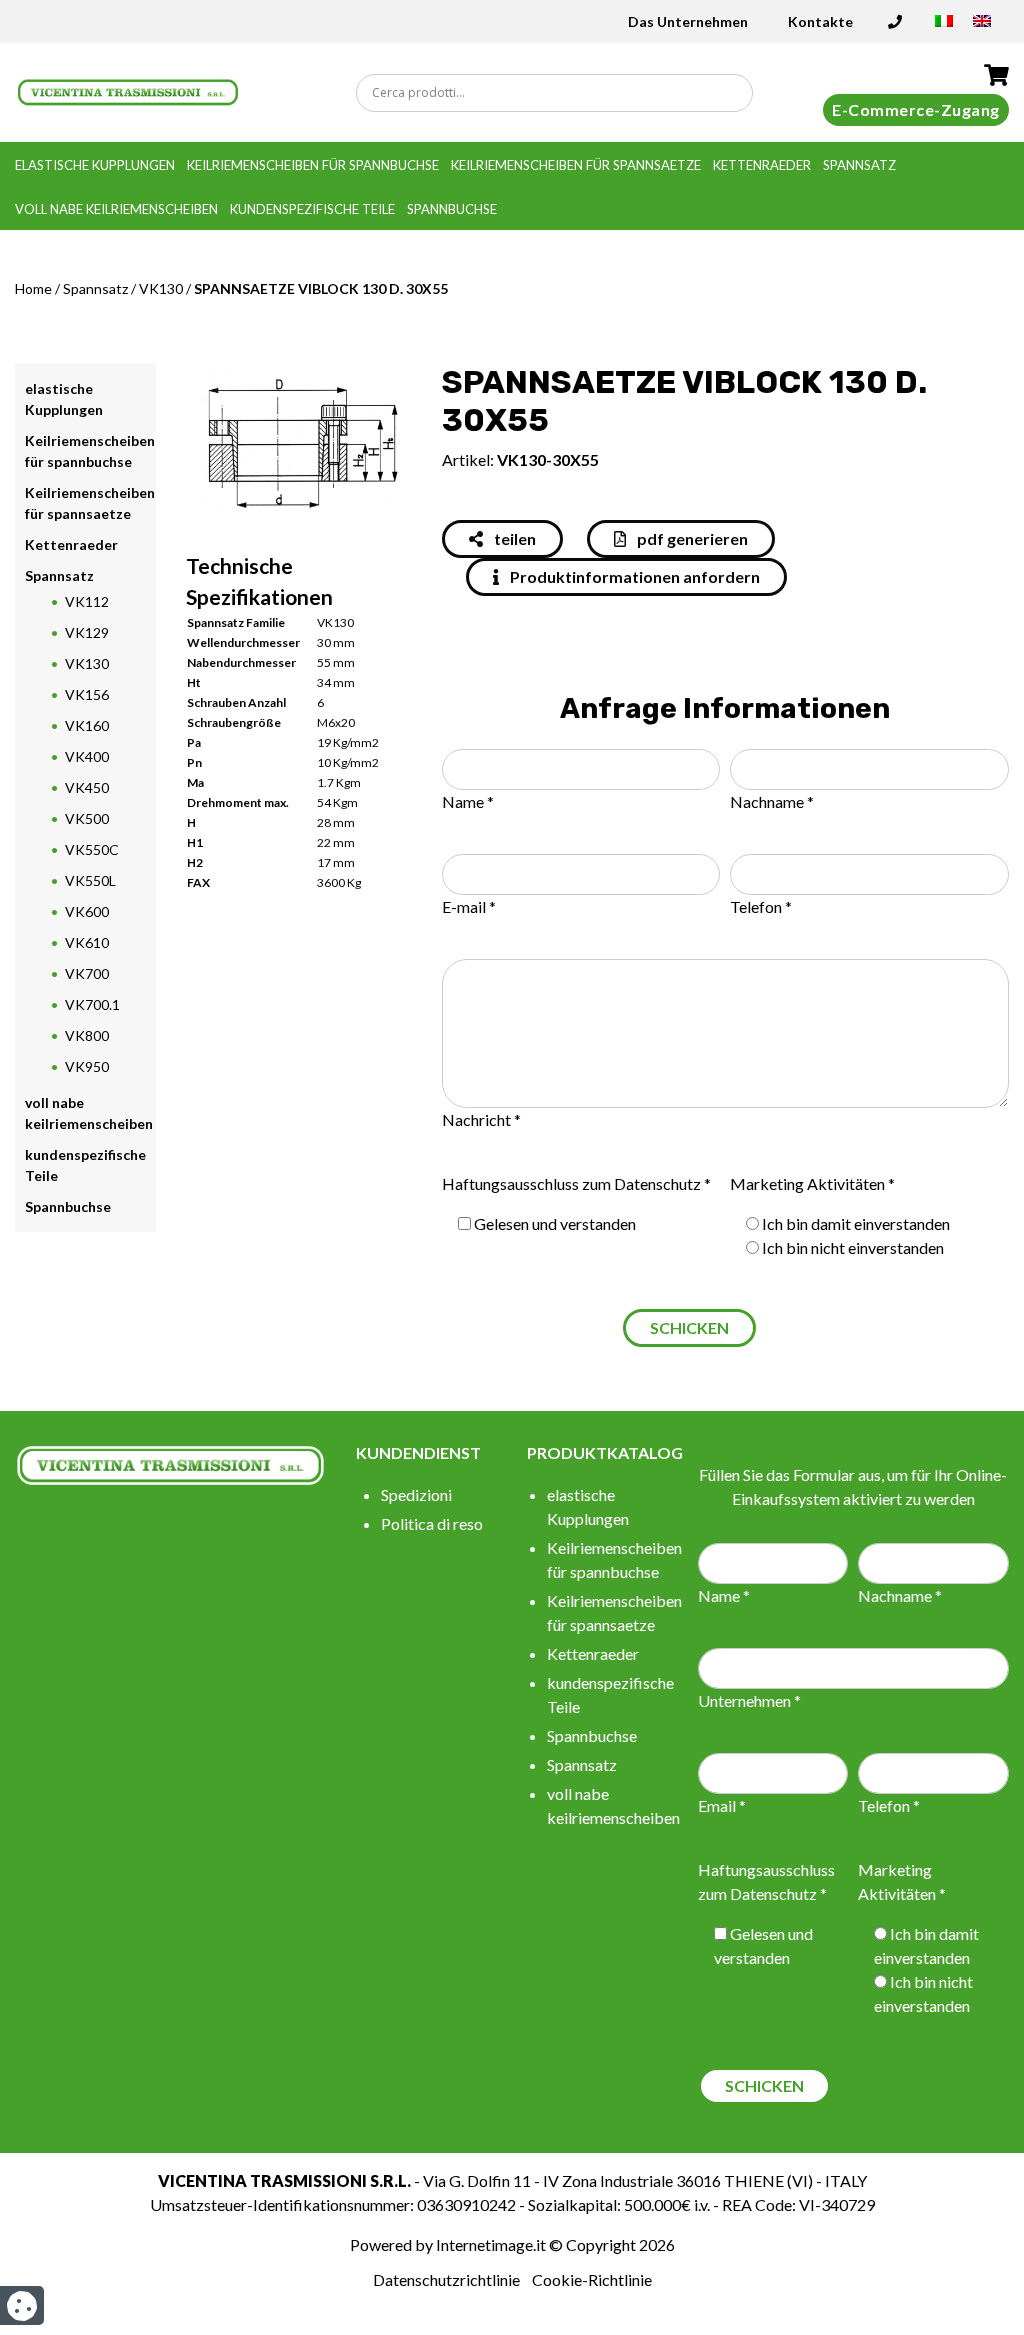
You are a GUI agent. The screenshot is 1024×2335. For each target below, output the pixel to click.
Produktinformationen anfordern (633, 576)
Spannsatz (859, 165)
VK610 (87, 942)
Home (33, 288)
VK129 (87, 632)
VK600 (87, 911)
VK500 (87, 818)
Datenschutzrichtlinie (446, 2279)
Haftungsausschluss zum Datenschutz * (576, 1183)
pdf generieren (691, 538)
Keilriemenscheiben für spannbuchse (313, 165)
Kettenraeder (762, 165)
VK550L (90, 880)
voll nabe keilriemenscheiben (116, 209)
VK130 (161, 288)
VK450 (87, 787)
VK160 (87, 725)
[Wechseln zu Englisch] (982, 27)
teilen (513, 538)
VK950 (87, 1066)
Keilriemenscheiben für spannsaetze (576, 165)
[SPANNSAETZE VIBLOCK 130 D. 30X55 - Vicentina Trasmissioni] (128, 90)
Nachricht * (481, 1119)
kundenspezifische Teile (312, 209)
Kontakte (820, 21)
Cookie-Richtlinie (592, 2279)
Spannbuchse (452, 209)
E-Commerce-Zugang (916, 109)
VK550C (92, 849)
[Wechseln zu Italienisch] (944, 27)
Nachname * (772, 801)
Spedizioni (416, 1494)
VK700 (87, 973)
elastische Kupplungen (95, 165)
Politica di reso (432, 1523)
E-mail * (469, 906)
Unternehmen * (749, 1700)
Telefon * (761, 906)
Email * (722, 1805)
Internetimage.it (491, 2244)
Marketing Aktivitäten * (812, 1183)
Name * (468, 801)
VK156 (87, 694)
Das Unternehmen (688, 21)
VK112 (87, 601)
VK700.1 (92, 1004)
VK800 (87, 1035)
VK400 (87, 756)
